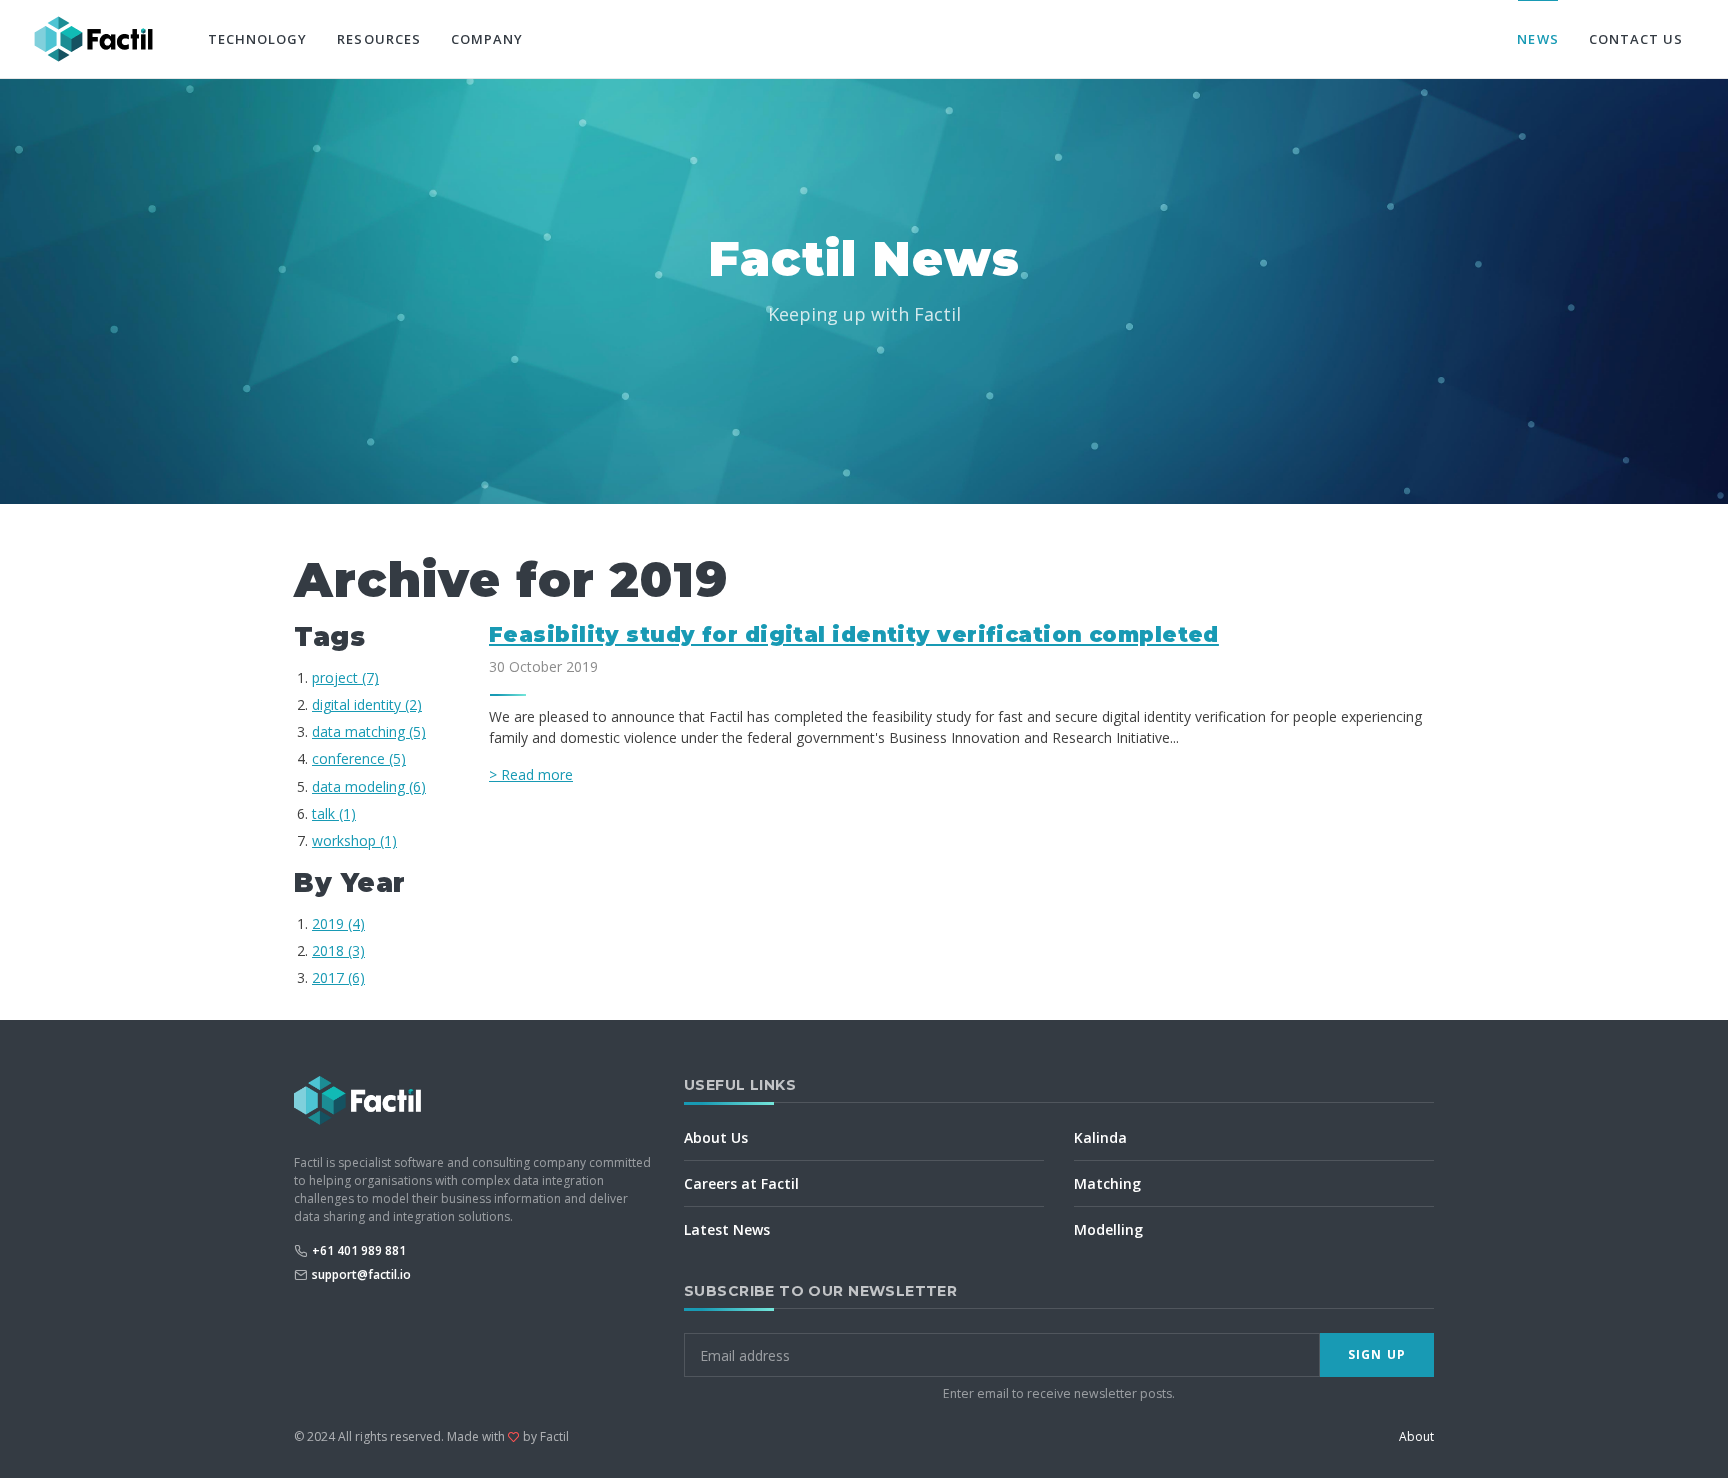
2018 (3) (338, 950)
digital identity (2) (367, 704)
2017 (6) (338, 977)
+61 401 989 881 (359, 1250)
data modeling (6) (369, 786)
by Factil (546, 1436)
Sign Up (1377, 1354)
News (1537, 39)
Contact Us (1636, 39)
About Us (716, 1137)
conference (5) (359, 758)
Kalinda (1100, 1137)
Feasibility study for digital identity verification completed (854, 634)
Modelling (1108, 1229)
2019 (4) (338, 923)
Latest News (727, 1229)
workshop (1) (354, 840)
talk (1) (334, 813)
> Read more (531, 774)
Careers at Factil (741, 1183)
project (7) (345, 677)
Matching (1107, 1183)
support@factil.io (361, 1274)
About (1416, 1436)
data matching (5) (369, 731)
